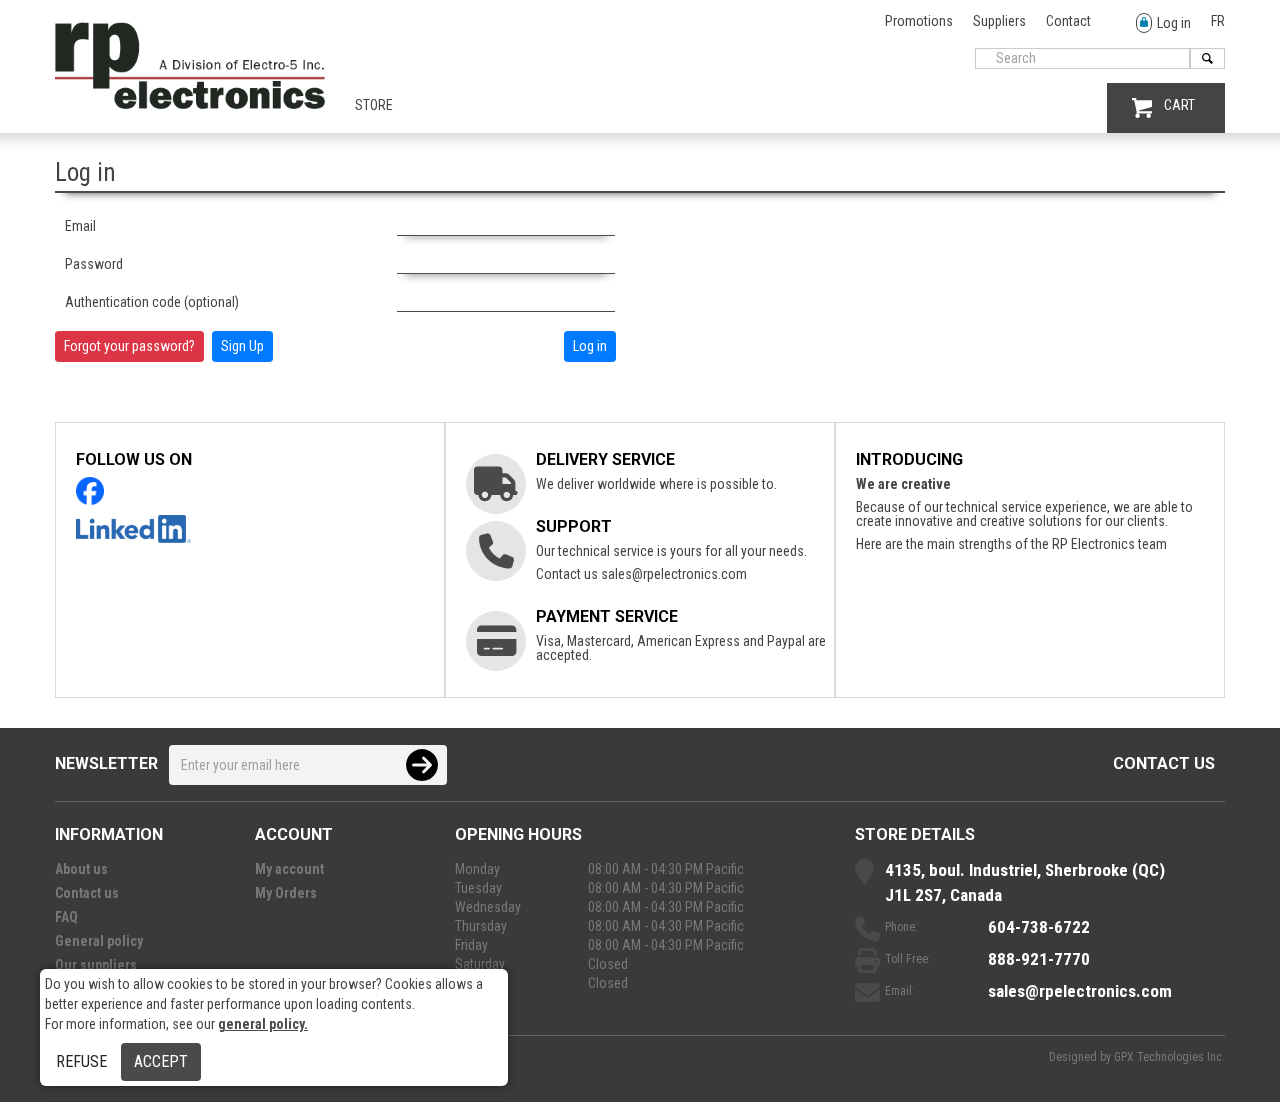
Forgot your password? (129, 346)
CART (1179, 105)
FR (1218, 21)
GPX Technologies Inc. (1169, 1057)
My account (289, 869)
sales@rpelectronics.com (674, 574)
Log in (1174, 23)
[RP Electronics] (190, 104)
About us (81, 869)
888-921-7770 (1039, 959)
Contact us (1164, 763)
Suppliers (999, 21)
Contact (1068, 21)
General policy (99, 941)
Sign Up (242, 346)
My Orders (286, 893)
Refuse (81, 1061)
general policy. (263, 1024)
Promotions (919, 21)
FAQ (66, 917)
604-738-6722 (1039, 927)
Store (374, 105)
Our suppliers (96, 965)
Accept (161, 1061)
